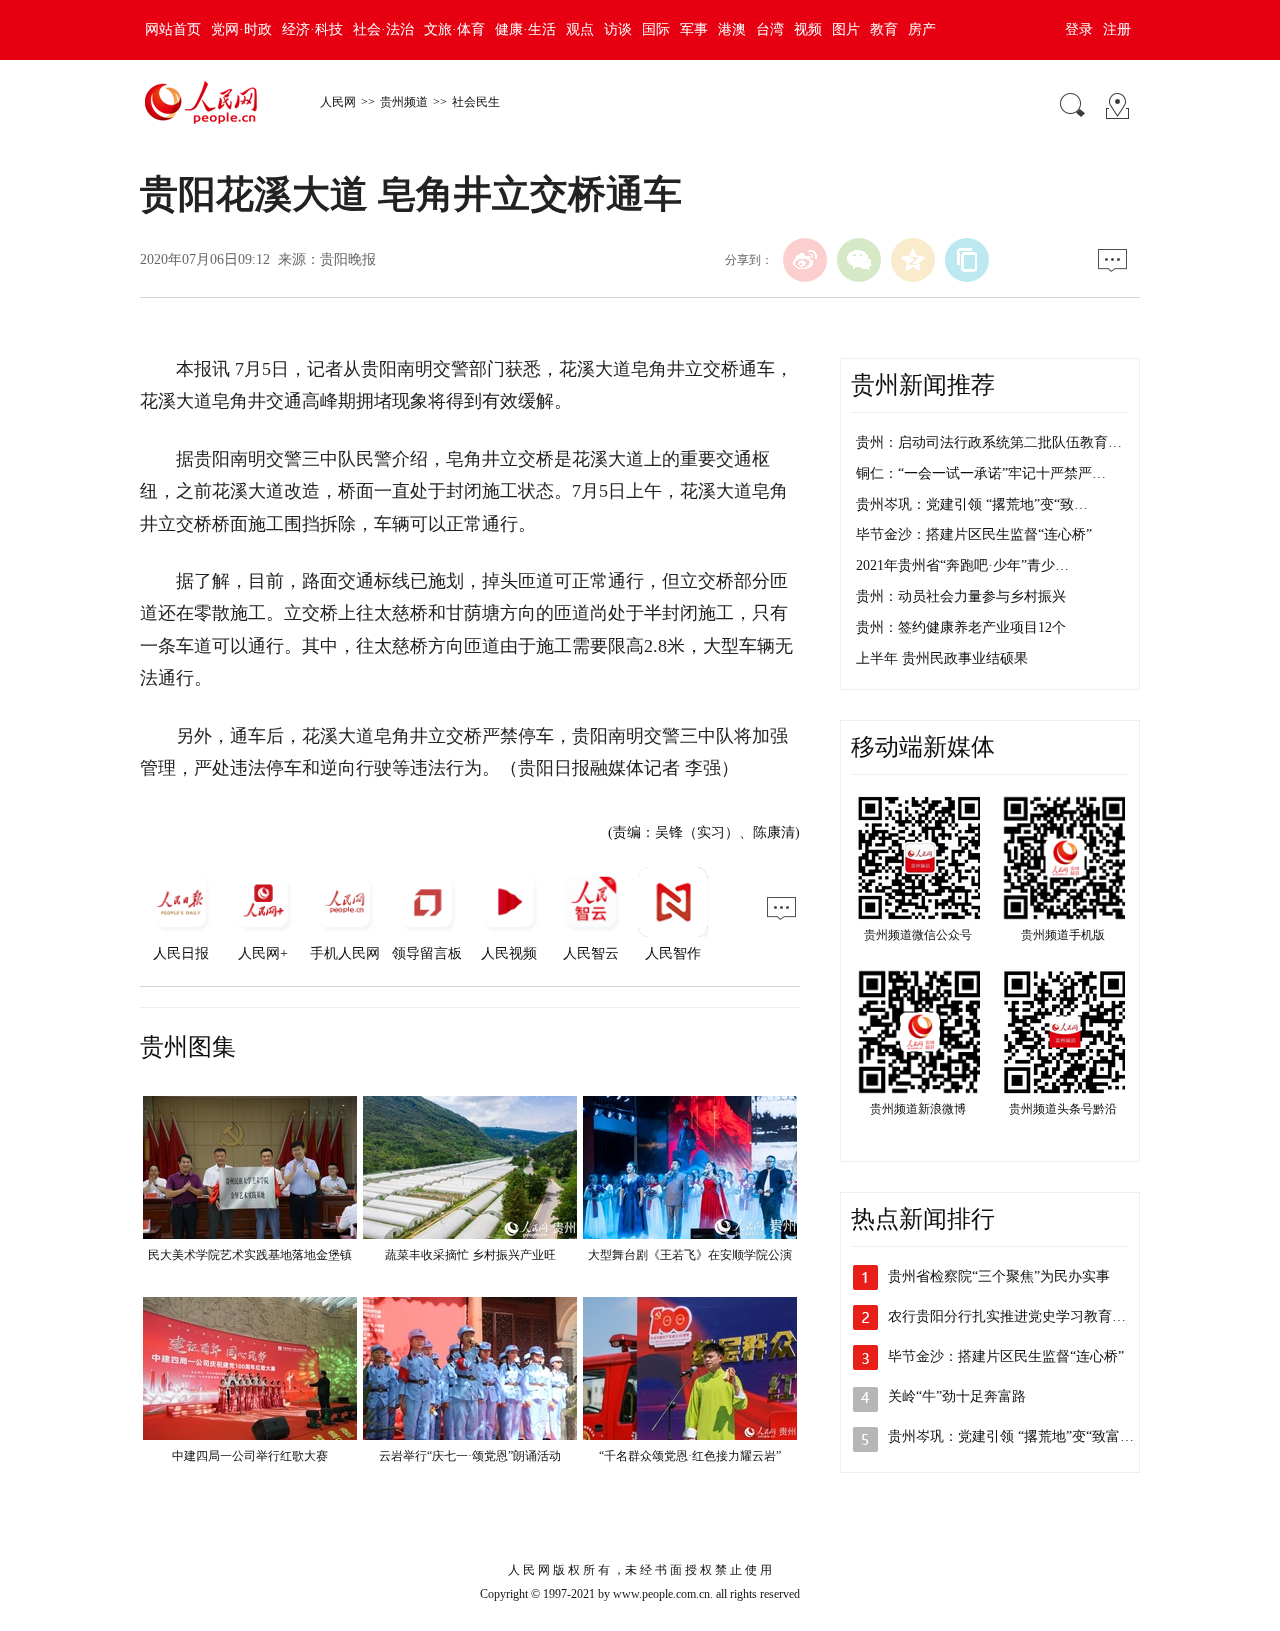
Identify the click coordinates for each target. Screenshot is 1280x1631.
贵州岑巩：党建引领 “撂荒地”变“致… (972, 504)
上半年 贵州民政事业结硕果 (942, 658)
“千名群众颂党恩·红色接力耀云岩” (690, 1456)
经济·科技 (312, 29)
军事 (694, 29)
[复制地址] (967, 260)
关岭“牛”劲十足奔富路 (957, 1396)
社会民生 (476, 102)
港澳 (732, 29)
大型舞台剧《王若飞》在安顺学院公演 (690, 1255)
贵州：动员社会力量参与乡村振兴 (961, 596)
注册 (1117, 29)
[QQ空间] (913, 260)
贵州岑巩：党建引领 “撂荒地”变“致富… (1011, 1436)
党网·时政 (241, 29)
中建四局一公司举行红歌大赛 (250, 1456)
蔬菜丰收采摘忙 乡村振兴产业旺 (470, 1255)
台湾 (770, 29)
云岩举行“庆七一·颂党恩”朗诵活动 (470, 1456)
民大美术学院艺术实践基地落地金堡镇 (250, 1255)
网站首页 (173, 29)
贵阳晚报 (348, 259)
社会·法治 (383, 29)
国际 (656, 29)
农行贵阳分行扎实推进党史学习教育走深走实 (1028, 1316)
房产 (922, 29)
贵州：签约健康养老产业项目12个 (961, 627)
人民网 (338, 102)
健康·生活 (525, 29)
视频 (808, 29)
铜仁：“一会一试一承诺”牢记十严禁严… (981, 473)
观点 (580, 29)
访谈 (618, 29)
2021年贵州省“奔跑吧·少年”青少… (962, 565)
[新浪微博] (805, 260)
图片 (846, 29)
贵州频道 (404, 102)
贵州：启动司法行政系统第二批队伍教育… (989, 442)
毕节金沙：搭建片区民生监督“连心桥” (974, 534)
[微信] (859, 260)
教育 (884, 29)
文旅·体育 (454, 29)
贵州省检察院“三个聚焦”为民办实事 (999, 1276)
